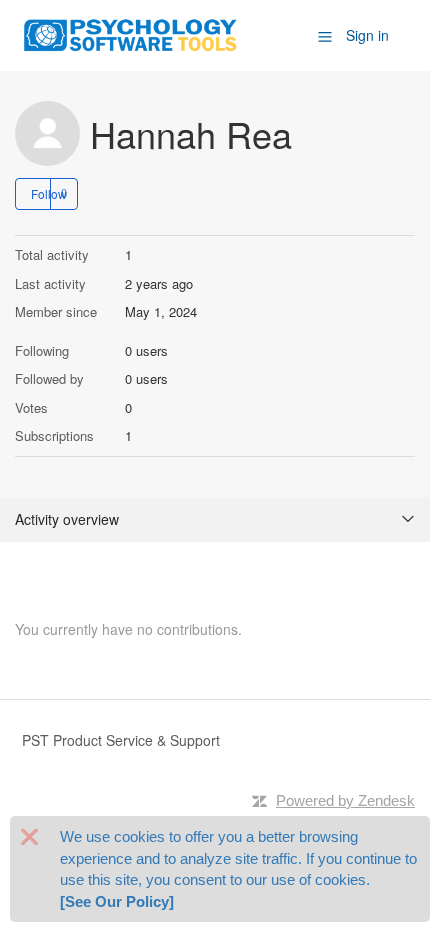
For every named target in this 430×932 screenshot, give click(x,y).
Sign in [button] (367, 35)
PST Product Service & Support (121, 740)
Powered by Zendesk (345, 800)
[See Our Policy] (117, 901)
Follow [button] (49, 193)
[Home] (131, 33)
